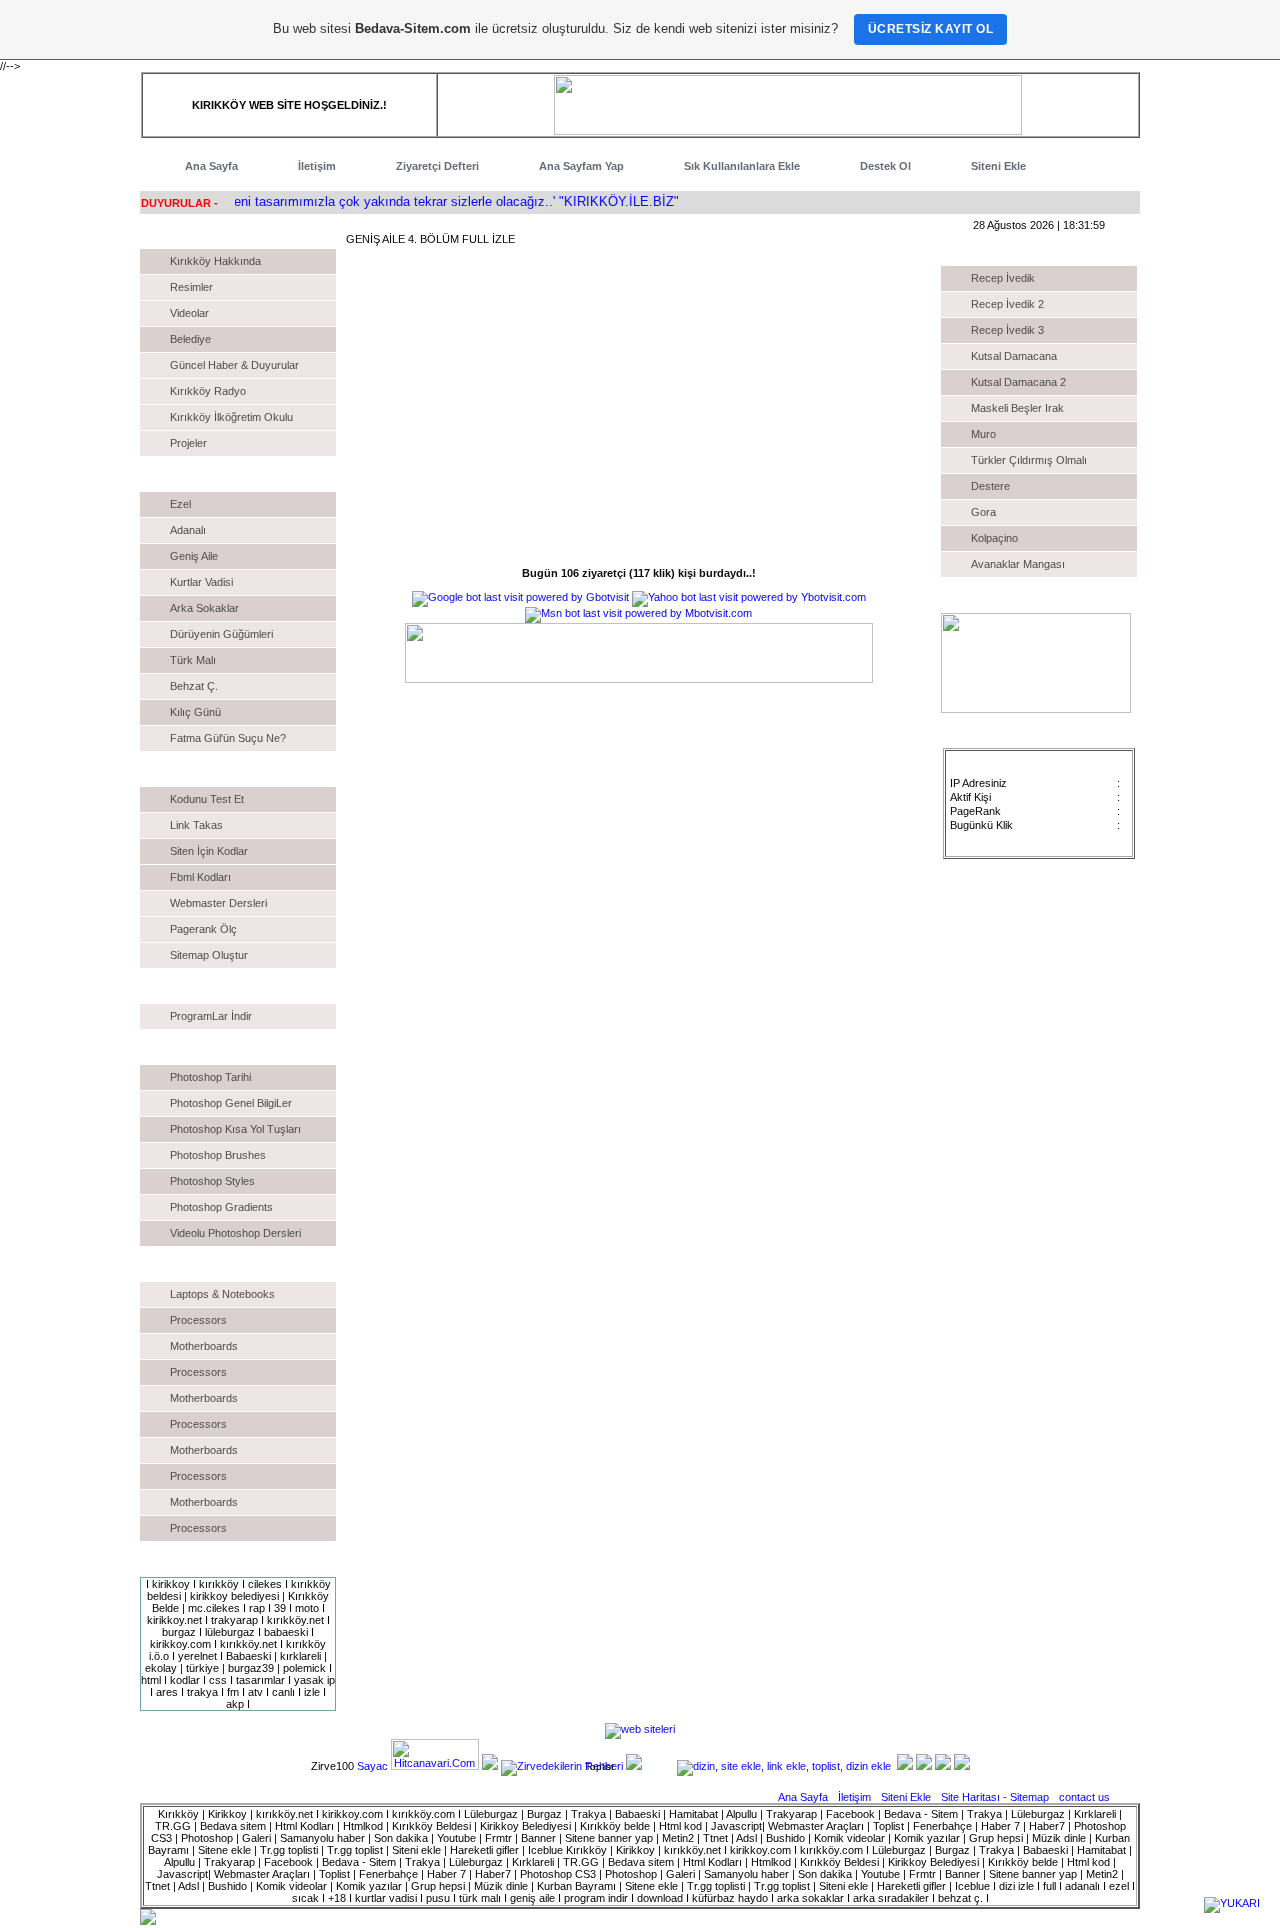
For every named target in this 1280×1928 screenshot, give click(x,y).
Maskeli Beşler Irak (1017, 408)
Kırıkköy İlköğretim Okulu (231, 417)
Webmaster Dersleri (218, 903)
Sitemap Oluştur (209, 955)
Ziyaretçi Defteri (437, 166)
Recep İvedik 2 (1007, 304)
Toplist (599, 1766)
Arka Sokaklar (204, 608)
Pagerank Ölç (203, 929)
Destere (990, 486)
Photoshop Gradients (221, 1207)
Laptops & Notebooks (222, 1294)
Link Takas (196, 825)
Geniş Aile (194, 556)
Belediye (190, 339)
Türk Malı (193, 660)
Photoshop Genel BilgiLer (231, 1103)
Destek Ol (885, 166)
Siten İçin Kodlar (209, 851)
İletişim (317, 166)
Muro (983, 434)
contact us (1084, 1797)
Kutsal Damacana (1014, 356)
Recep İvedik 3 (1007, 330)
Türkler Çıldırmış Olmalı (1029, 460)
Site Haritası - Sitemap (996, 1797)
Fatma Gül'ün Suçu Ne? (228, 738)
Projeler (188, 443)
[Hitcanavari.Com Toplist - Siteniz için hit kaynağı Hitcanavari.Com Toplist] (435, 1766)
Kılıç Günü (195, 712)
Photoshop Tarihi (210, 1077)
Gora (983, 512)
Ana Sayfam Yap (581, 166)
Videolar (189, 313)
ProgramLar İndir (211, 1016)
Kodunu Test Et (207, 799)
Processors (198, 1320)
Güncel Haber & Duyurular (234, 365)
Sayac (372, 1766)
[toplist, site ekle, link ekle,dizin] (784, 1766)
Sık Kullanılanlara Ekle (742, 166)
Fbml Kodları (200, 877)
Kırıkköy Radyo (208, 391)
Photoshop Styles (212, 1181)
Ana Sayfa (211, 166)
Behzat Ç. (194, 686)
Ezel (180, 504)
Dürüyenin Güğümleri (221, 634)
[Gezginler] (490, 1766)
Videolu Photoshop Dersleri (235, 1233)
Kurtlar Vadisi (201, 582)
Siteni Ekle (998, 166)
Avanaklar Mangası (1018, 564)
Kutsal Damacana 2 (1018, 382)
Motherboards (204, 1346)
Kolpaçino (994, 538)
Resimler (191, 287)
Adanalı (188, 530)
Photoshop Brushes (218, 1155)
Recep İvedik (1003, 278)
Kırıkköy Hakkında (215, 261)
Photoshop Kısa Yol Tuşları (235, 1129)
